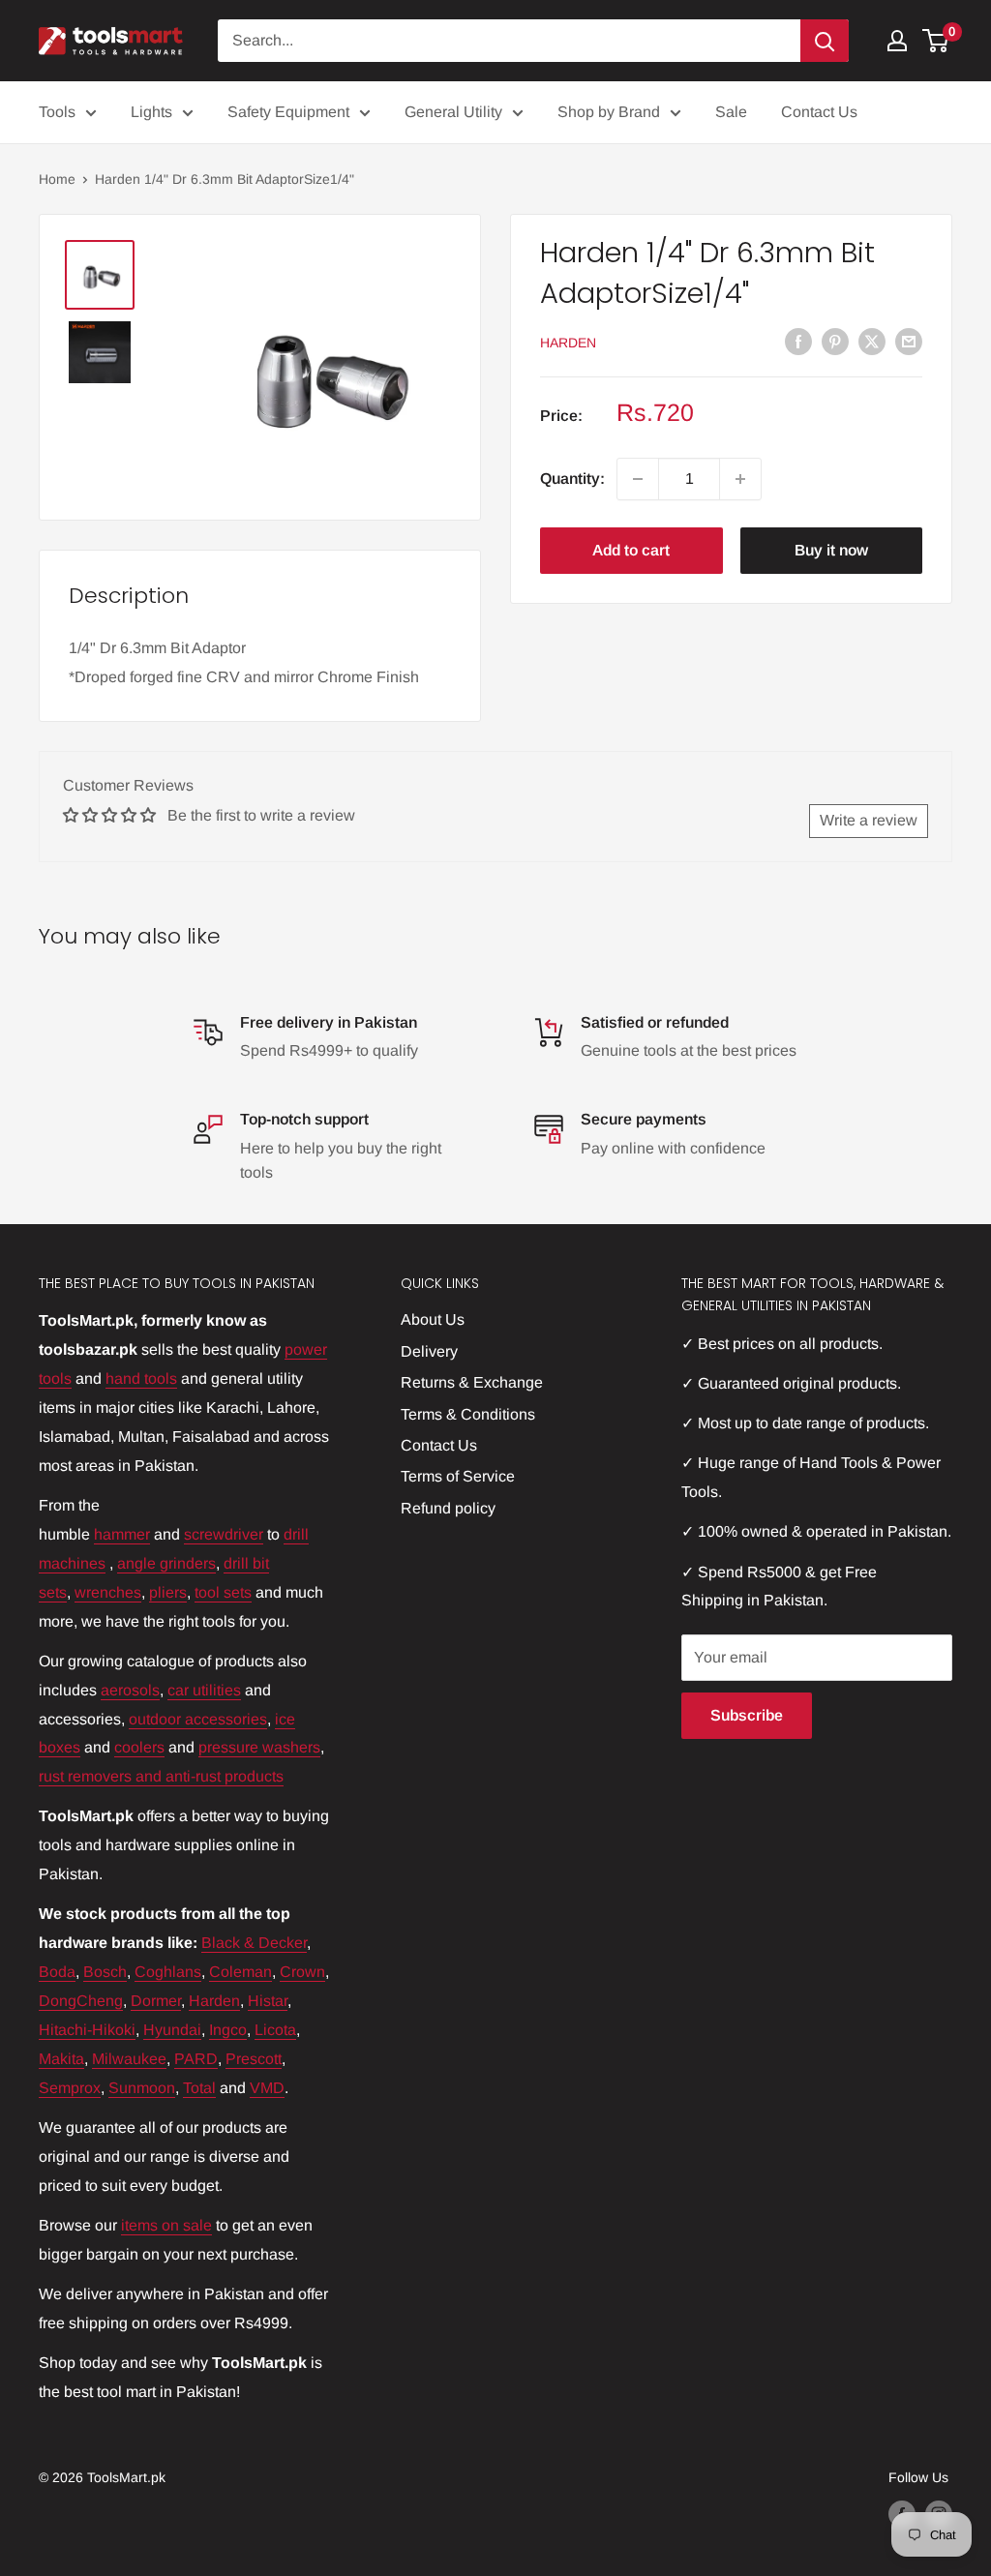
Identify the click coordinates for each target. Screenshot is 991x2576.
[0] (936, 41)
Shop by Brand (609, 112)
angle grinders (166, 1563)
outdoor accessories (198, 1719)
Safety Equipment (288, 112)
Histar (268, 2001)
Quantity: (572, 479)
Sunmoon (142, 2088)
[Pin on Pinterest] (835, 341)
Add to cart (631, 550)
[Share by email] (909, 341)
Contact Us (819, 112)
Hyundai (172, 2030)
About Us (433, 1319)
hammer (122, 1534)
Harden (568, 343)
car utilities (204, 1690)
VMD (267, 2088)
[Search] (825, 41)
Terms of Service (458, 1476)
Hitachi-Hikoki (87, 2030)
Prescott (254, 2059)
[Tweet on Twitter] (872, 341)
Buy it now (831, 550)
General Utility (453, 112)
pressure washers (259, 1747)
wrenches (108, 1592)
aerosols (130, 1690)
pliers (168, 1592)
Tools (57, 112)
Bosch (105, 1972)
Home (57, 179)
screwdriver (224, 1534)
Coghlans (168, 1972)
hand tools (141, 1378)
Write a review (869, 820)
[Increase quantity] (740, 479)
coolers (139, 1747)
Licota (275, 2030)
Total (199, 2088)
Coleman (240, 1972)
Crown (302, 1972)
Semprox (70, 2088)
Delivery (429, 1351)
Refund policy (448, 1508)
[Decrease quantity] (638, 479)
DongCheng (81, 2001)
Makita (61, 2059)
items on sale (166, 2225)
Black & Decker (254, 1943)
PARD (196, 2059)
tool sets (223, 1592)
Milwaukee (129, 2059)
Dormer (156, 2001)
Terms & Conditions (468, 1414)
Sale (731, 112)
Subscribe (747, 1715)
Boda (57, 1972)
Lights (151, 112)
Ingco (228, 2030)
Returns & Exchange (472, 1382)
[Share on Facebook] (798, 341)
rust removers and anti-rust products (161, 1776)
